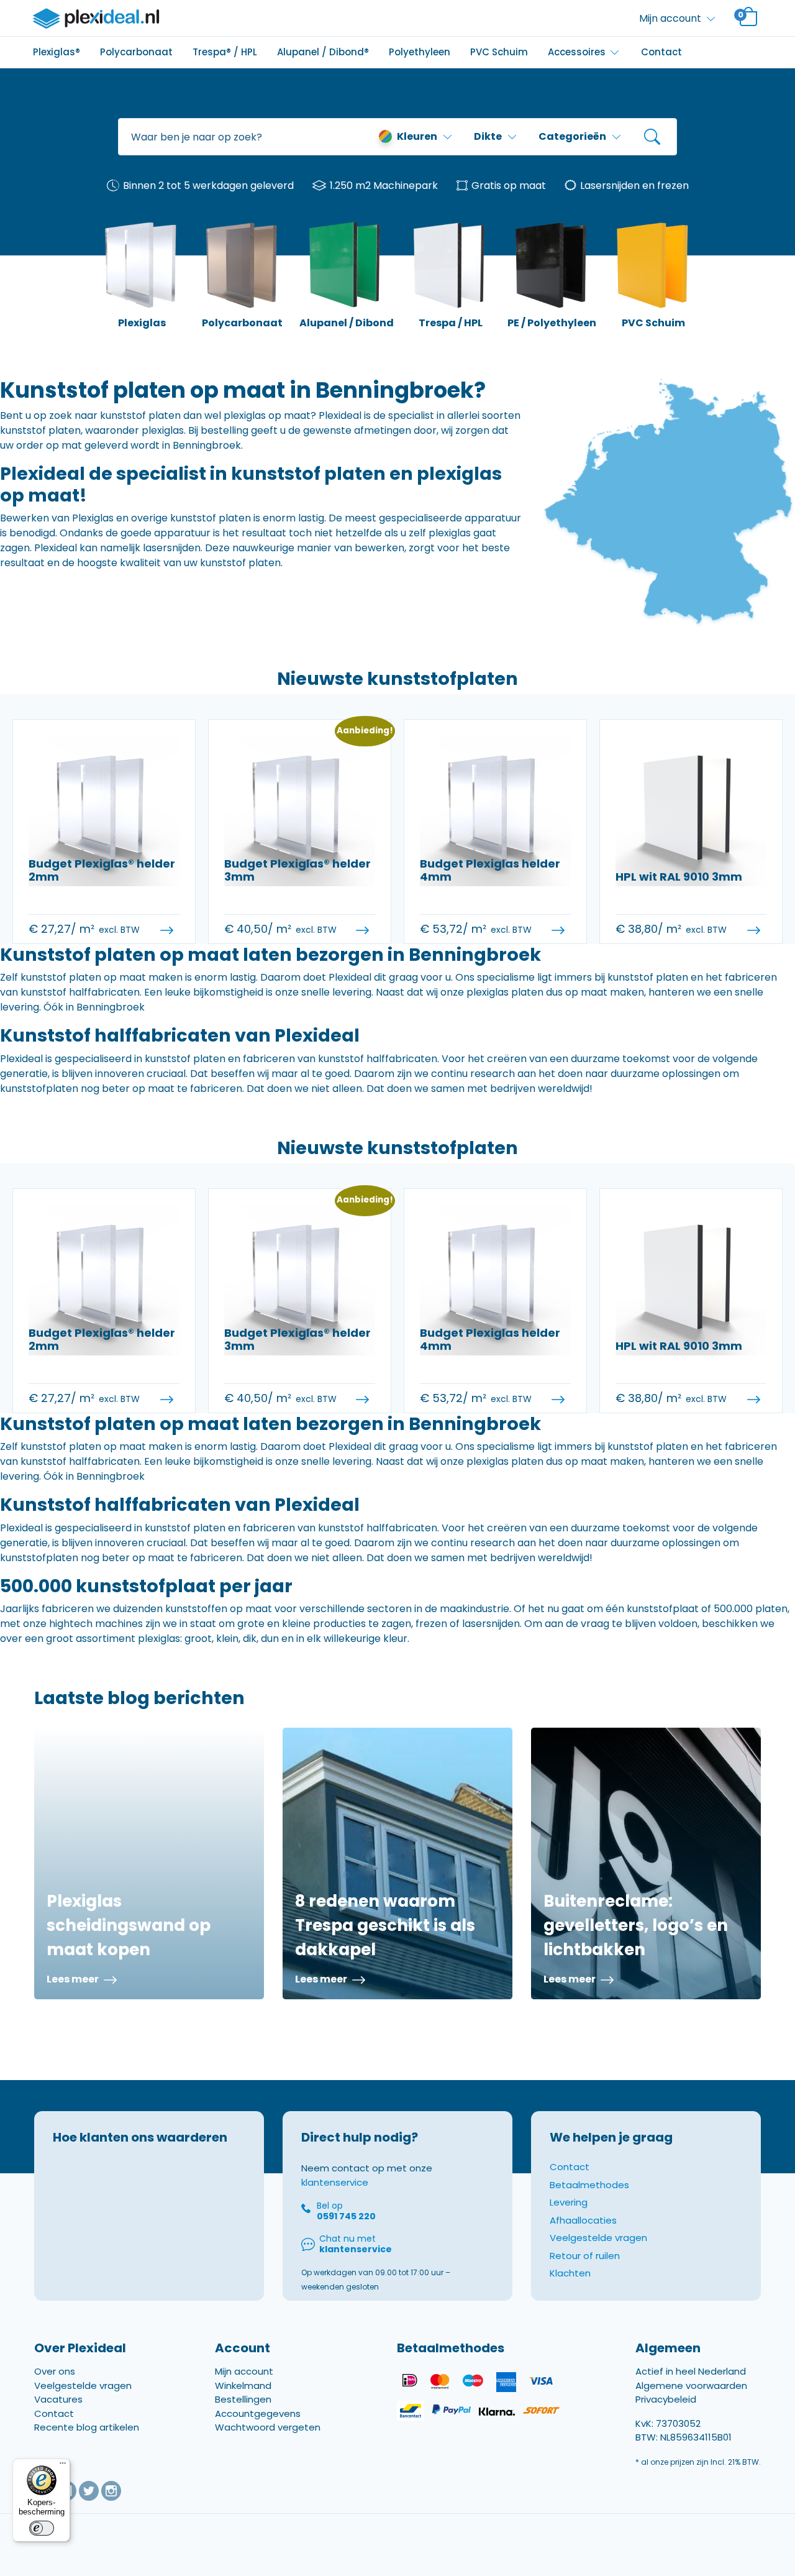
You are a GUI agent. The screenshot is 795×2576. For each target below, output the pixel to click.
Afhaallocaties (583, 2220)
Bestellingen (243, 2399)
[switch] (42, 2528)
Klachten (570, 2273)
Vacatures (58, 2399)
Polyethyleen (420, 52)
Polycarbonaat (136, 52)
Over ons (55, 2371)
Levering (569, 2202)
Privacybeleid (666, 2399)
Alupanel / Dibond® (323, 52)
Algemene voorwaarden (691, 2386)
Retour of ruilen (585, 2256)
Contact (661, 52)
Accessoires (577, 52)
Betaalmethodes (589, 2185)
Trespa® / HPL (225, 52)
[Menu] (63, 2466)
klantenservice (335, 2182)
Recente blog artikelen (87, 2427)
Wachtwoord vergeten (268, 2427)
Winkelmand (243, 2386)
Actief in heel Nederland (691, 2371)
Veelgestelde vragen (598, 2238)
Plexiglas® (57, 52)
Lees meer (74, 1979)
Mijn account (244, 2371)
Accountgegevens (258, 2413)
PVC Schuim (499, 52)
